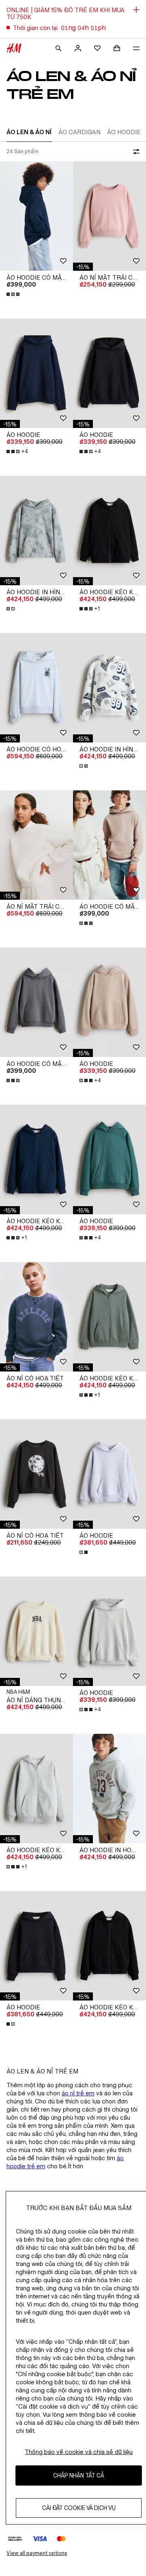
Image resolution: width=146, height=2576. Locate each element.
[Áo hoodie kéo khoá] (109, 531)
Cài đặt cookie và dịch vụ (79, 2508)
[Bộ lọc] (135, 152)
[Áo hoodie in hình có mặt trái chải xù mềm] (36, 531)
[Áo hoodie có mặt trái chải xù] (36, 216)
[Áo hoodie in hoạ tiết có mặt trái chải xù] (109, 1789)
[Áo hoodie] (36, 373)
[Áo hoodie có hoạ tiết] (36, 688)
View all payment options (37, 2553)
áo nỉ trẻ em (78, 2093)
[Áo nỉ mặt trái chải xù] (109, 216)
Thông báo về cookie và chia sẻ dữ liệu (79, 2452)
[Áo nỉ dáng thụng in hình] (36, 1631)
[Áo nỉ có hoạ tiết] (36, 1317)
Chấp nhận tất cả (79, 2475)
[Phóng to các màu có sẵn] (14, 294)
